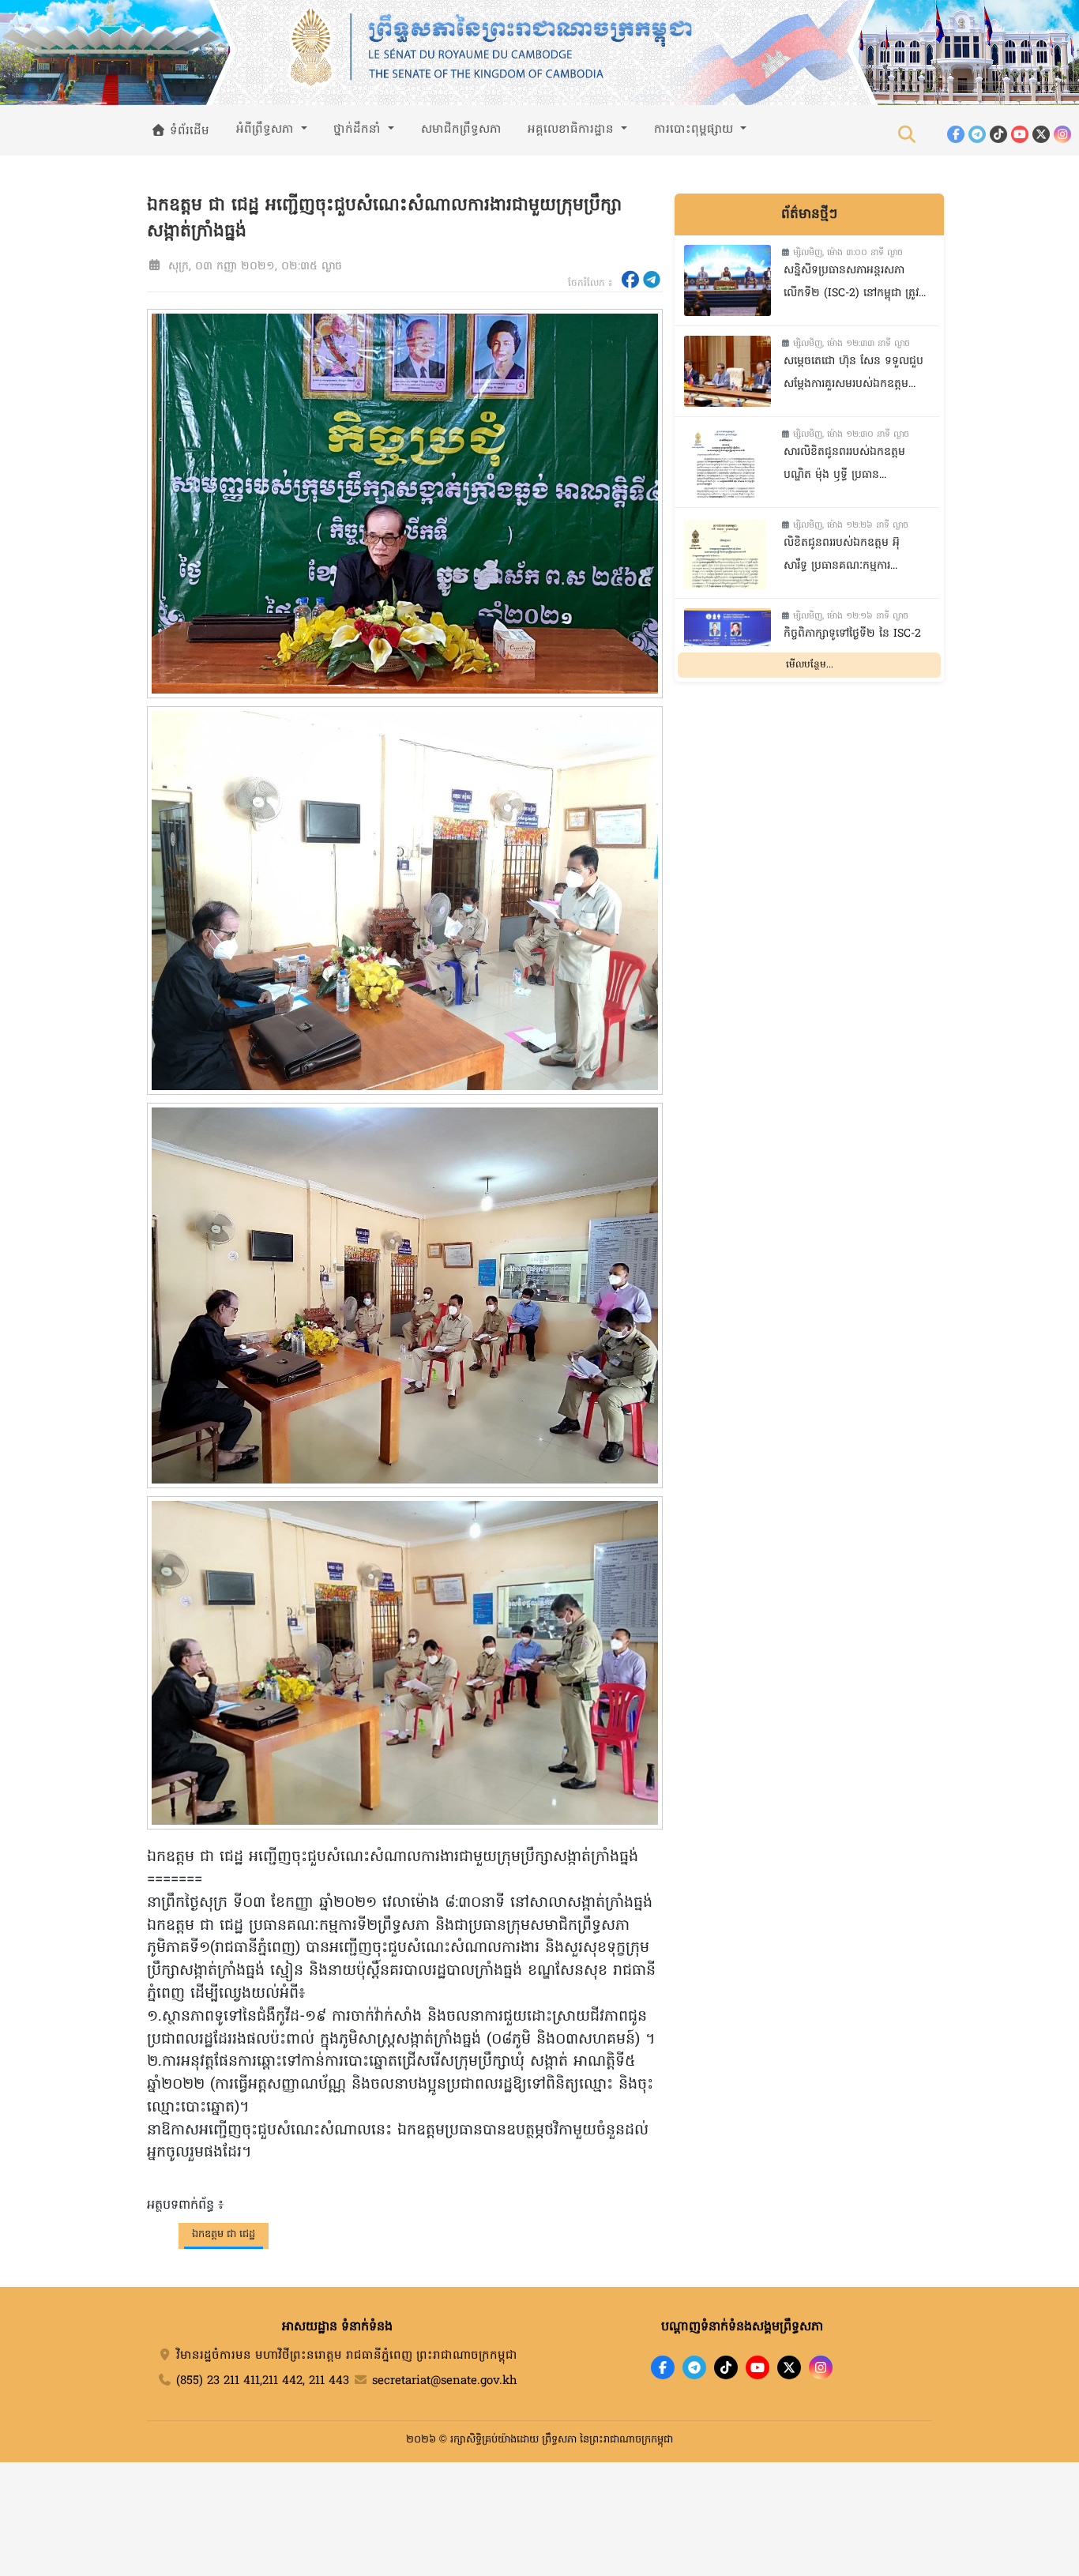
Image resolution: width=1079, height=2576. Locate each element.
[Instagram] (1062, 134)
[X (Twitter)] (1041, 134)
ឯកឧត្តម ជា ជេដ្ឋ (224, 2234)
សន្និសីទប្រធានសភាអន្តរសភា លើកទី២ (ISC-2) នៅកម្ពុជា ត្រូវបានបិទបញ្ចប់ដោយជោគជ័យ (851, 284)
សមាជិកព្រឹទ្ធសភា (461, 130)
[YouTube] (1020, 134)
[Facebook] (956, 134)
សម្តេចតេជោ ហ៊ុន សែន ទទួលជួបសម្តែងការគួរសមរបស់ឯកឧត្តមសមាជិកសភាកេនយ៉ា (853, 375)
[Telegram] (977, 134)
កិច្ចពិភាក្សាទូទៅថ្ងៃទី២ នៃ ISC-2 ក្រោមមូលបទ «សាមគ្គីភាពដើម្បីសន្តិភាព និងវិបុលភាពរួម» (852, 647)
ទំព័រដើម (188, 131)
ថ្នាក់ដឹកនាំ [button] (359, 130)
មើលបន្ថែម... (810, 665)
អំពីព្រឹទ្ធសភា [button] (267, 130)
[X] (789, 2367)
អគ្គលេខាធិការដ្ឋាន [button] (573, 130)
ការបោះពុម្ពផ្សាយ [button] (696, 130)
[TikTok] (998, 134)
